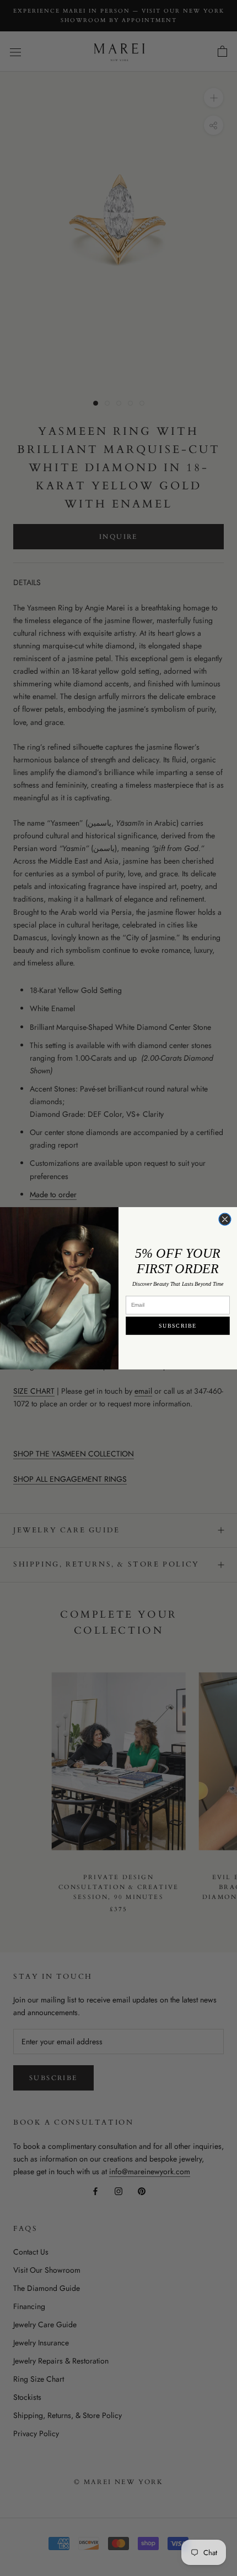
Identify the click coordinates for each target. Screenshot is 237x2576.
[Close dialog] (225, 1219)
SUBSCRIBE (178, 1325)
